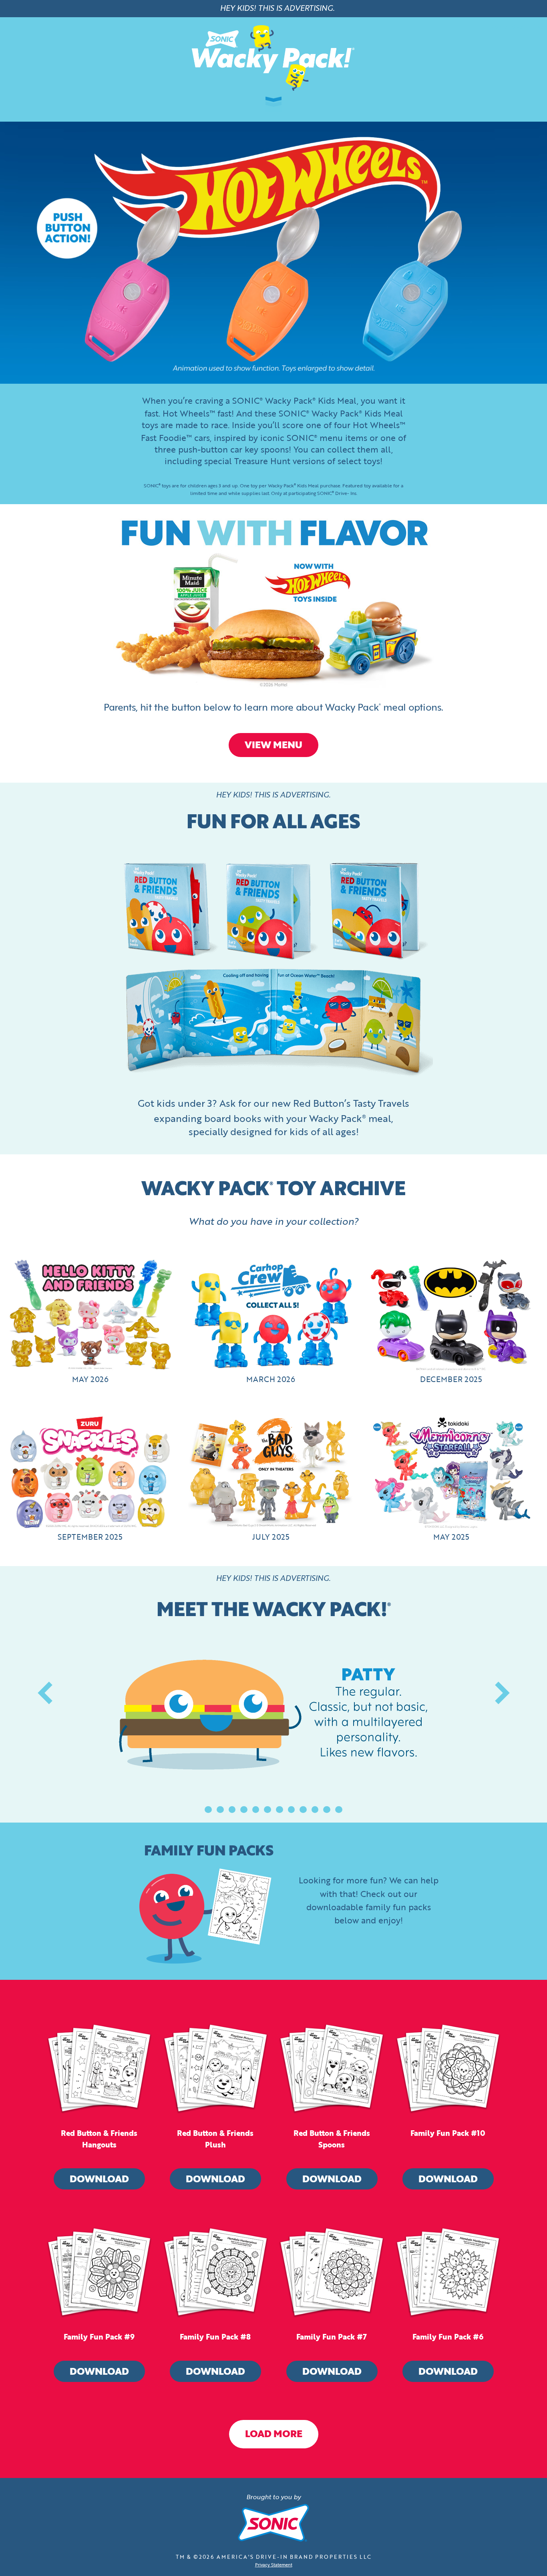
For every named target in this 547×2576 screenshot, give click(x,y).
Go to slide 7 (280, 1810)
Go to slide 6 (267, 1810)
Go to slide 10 (315, 1810)
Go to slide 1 (208, 1810)
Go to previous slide (45, 1693)
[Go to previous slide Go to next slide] (273, 1725)
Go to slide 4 (244, 1810)
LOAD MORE (274, 2435)
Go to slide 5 (256, 1810)
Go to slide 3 (232, 1810)
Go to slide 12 (339, 1810)
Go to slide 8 (292, 1810)
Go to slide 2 (220, 1810)
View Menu (273, 746)
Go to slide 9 (303, 1810)
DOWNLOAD (99, 2180)
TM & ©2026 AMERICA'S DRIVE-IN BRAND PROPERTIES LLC (274, 2557)
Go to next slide (502, 1693)
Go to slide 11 (327, 1810)
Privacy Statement (274, 2565)
